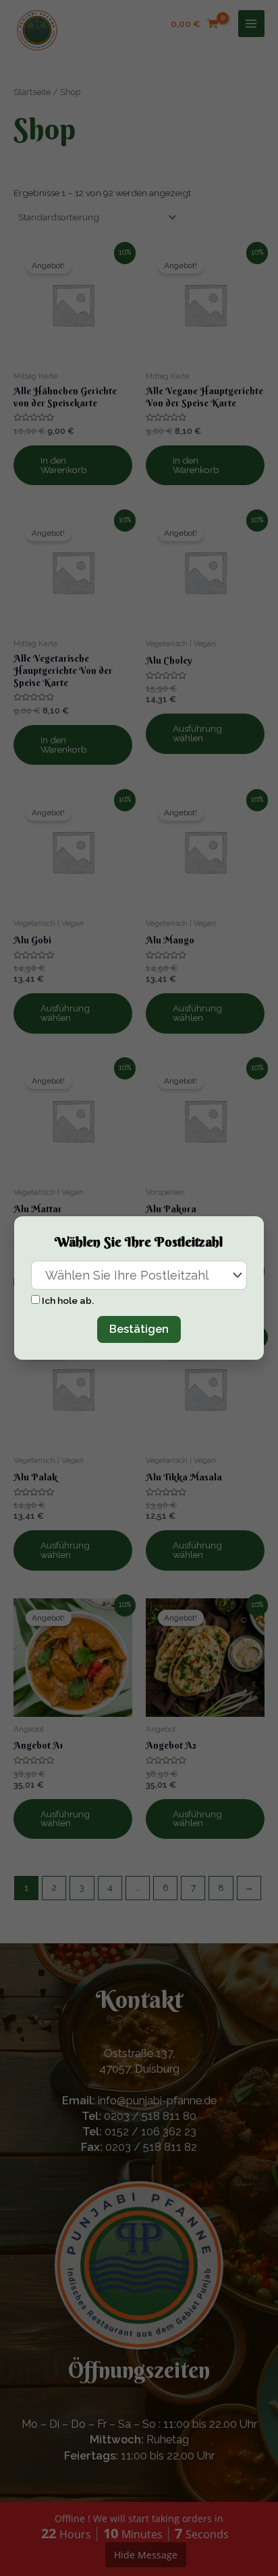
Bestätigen (139, 1329)
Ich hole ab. (68, 1300)
